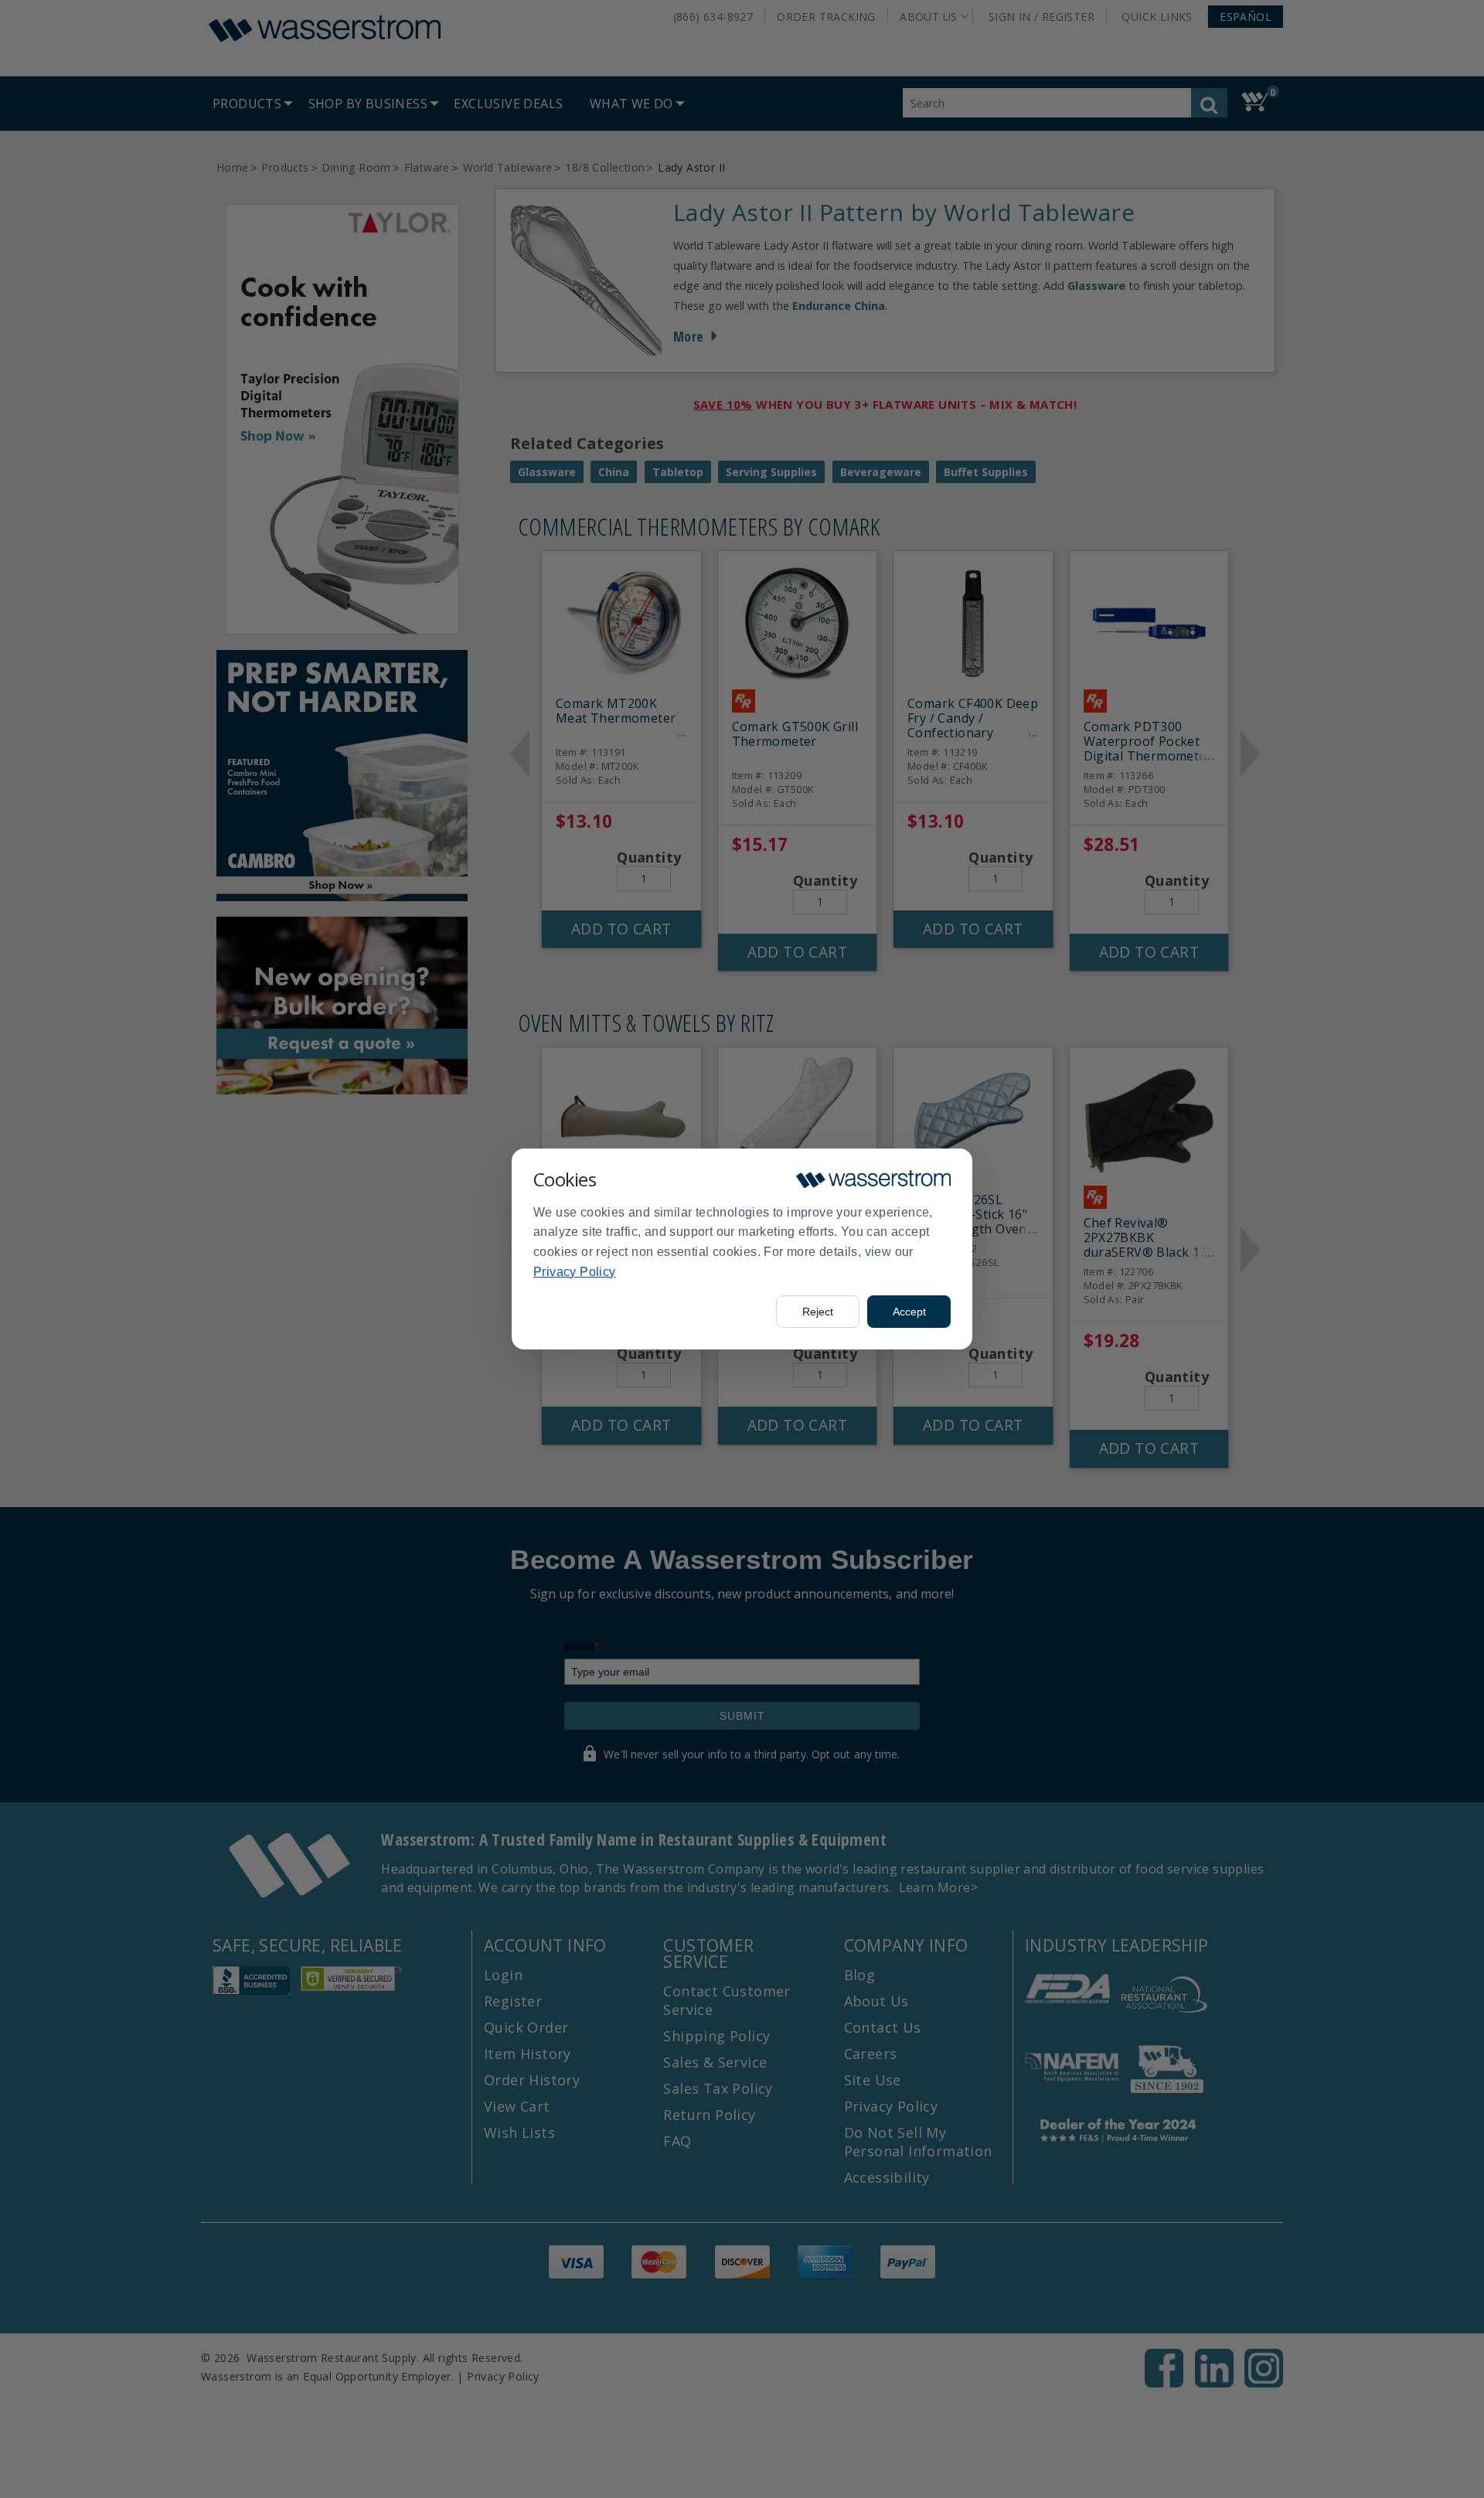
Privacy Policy (575, 1272)
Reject (818, 1312)
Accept (909, 1312)
